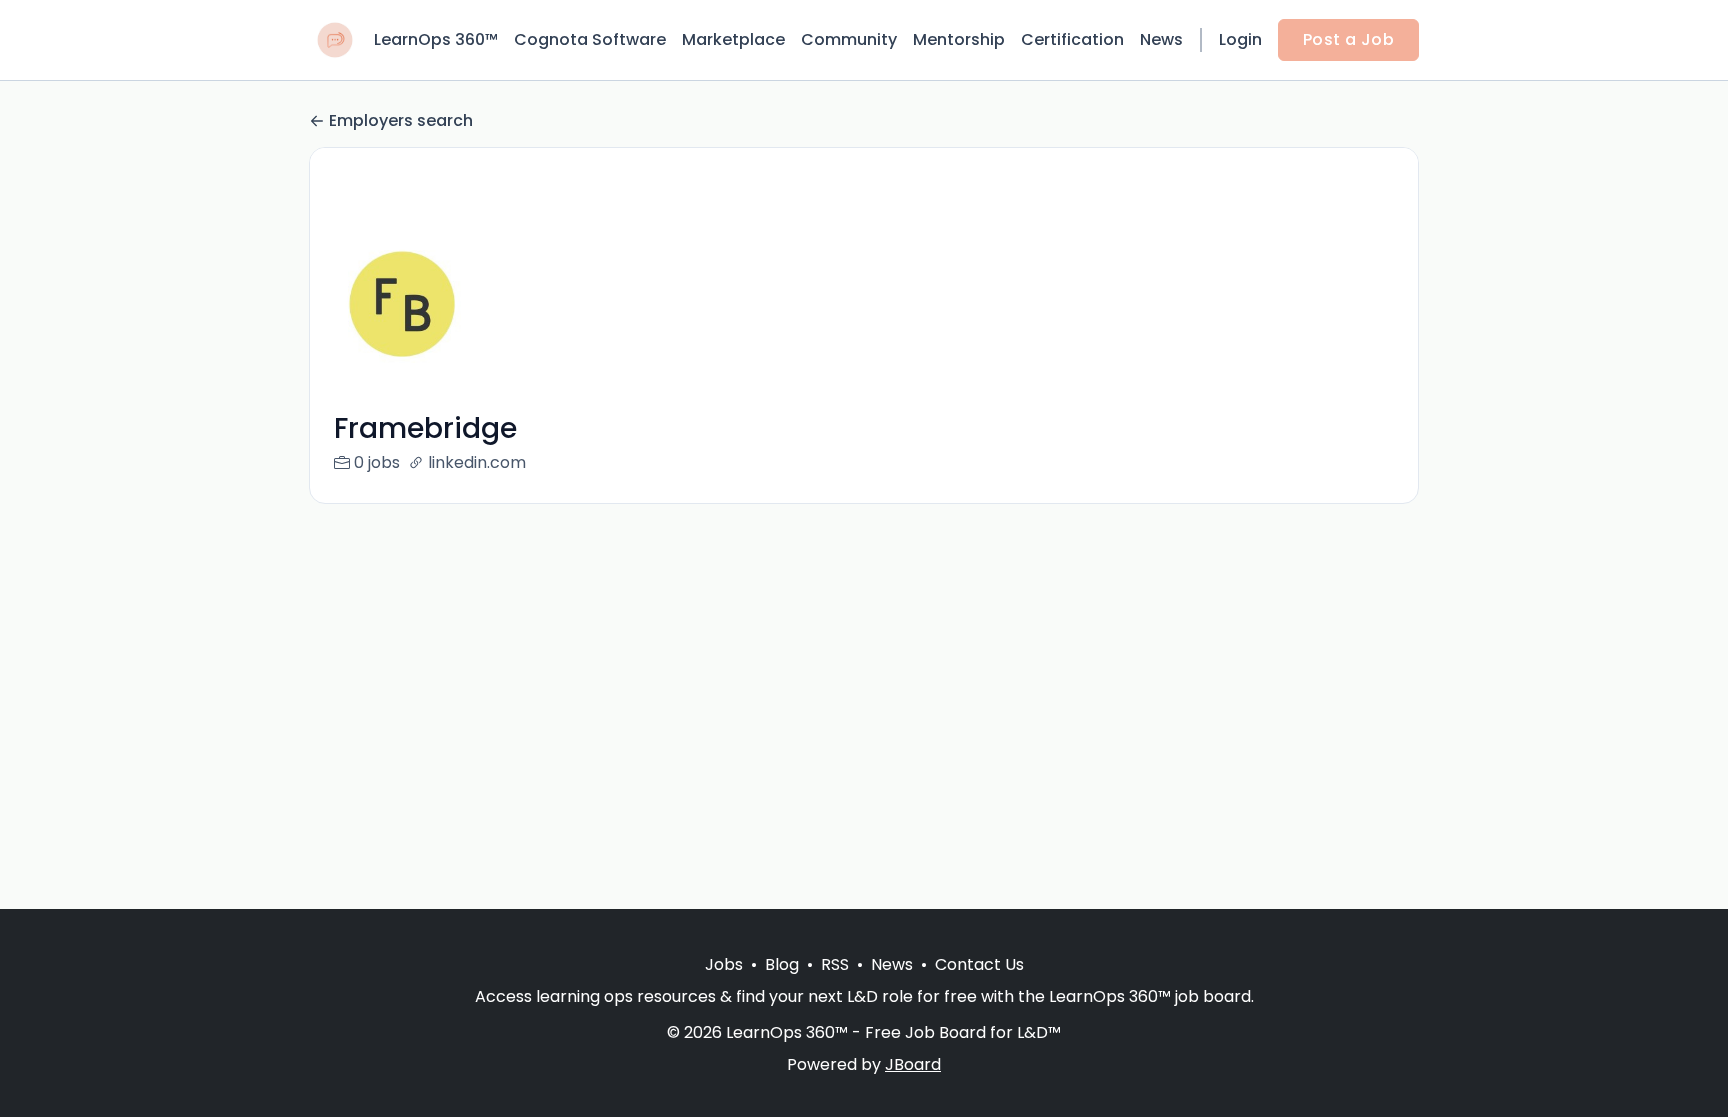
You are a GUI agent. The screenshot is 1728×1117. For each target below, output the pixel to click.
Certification (1072, 39)
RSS (835, 964)
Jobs (724, 964)
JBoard (913, 1064)
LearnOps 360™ (436, 39)
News (1161, 39)
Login (1240, 39)
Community (849, 39)
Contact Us (979, 964)
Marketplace (733, 39)
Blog (782, 964)
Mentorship (959, 39)
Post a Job (1348, 39)
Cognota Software (590, 39)
